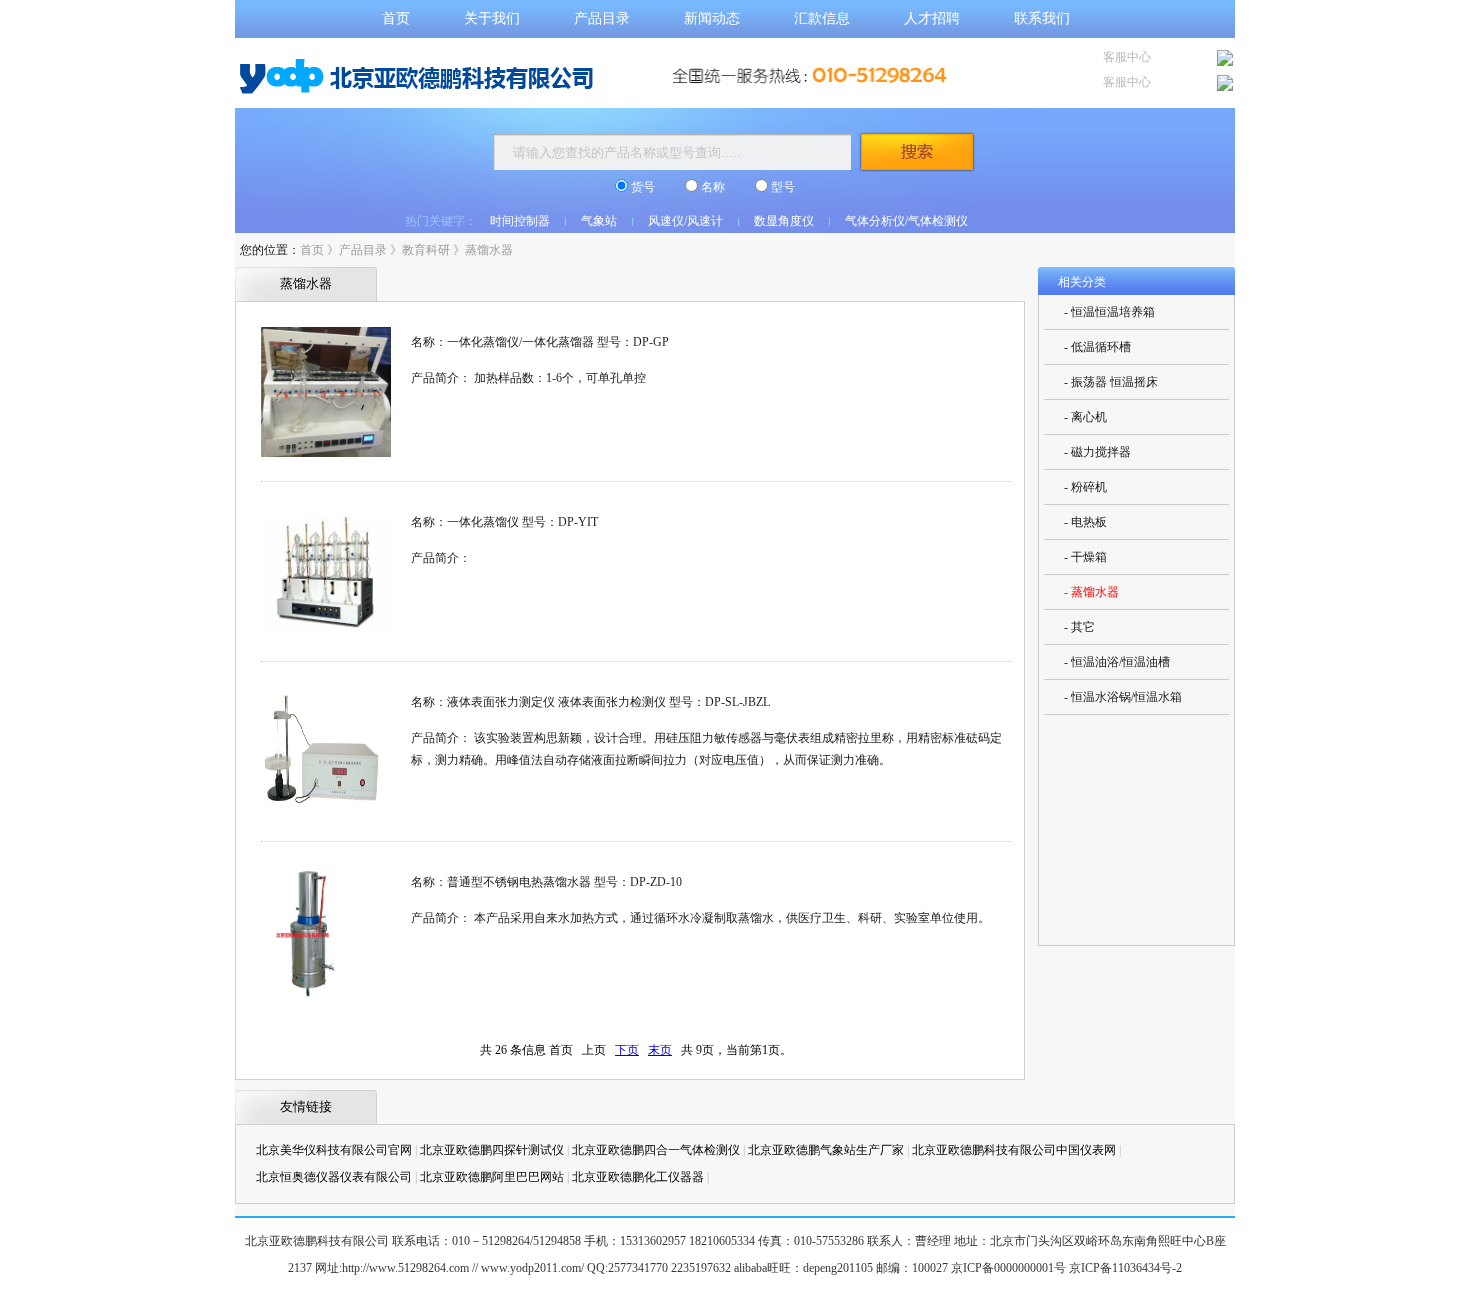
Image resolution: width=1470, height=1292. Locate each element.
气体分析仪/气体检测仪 (906, 221)
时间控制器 (520, 221)
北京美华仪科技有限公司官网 (334, 1150)
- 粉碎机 (1085, 487)
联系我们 (1042, 18)
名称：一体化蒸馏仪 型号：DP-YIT (504, 522)
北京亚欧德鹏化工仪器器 (638, 1177)
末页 (660, 1050)
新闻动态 (712, 18)
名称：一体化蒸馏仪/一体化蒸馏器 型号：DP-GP (540, 342)
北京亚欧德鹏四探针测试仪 (492, 1150)
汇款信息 (822, 18)
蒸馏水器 (489, 250)
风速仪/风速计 (685, 221)
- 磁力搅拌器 (1097, 452)
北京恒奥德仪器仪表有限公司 (334, 1177)
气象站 (599, 221)
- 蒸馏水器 (1091, 592)
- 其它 (1079, 627)
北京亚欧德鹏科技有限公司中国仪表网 (1014, 1150)
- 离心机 (1085, 417)
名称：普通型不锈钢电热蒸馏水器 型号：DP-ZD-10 (546, 882)
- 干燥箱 (1085, 557)
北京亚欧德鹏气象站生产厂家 (826, 1150)
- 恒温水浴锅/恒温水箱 (1123, 697)
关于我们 (492, 18)
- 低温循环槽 (1097, 347)
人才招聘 (932, 18)
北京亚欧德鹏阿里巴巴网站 (492, 1177)
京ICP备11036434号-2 (1125, 1268)
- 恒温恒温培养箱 (1109, 312)
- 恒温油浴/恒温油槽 (1117, 662)
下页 (627, 1050)
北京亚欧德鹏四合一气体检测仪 (656, 1150)
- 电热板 (1085, 522)
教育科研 (426, 250)
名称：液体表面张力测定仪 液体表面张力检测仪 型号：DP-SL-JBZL (590, 702)
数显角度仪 (784, 221)
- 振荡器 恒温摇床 (1111, 382)
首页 (396, 18)
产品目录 (602, 18)
